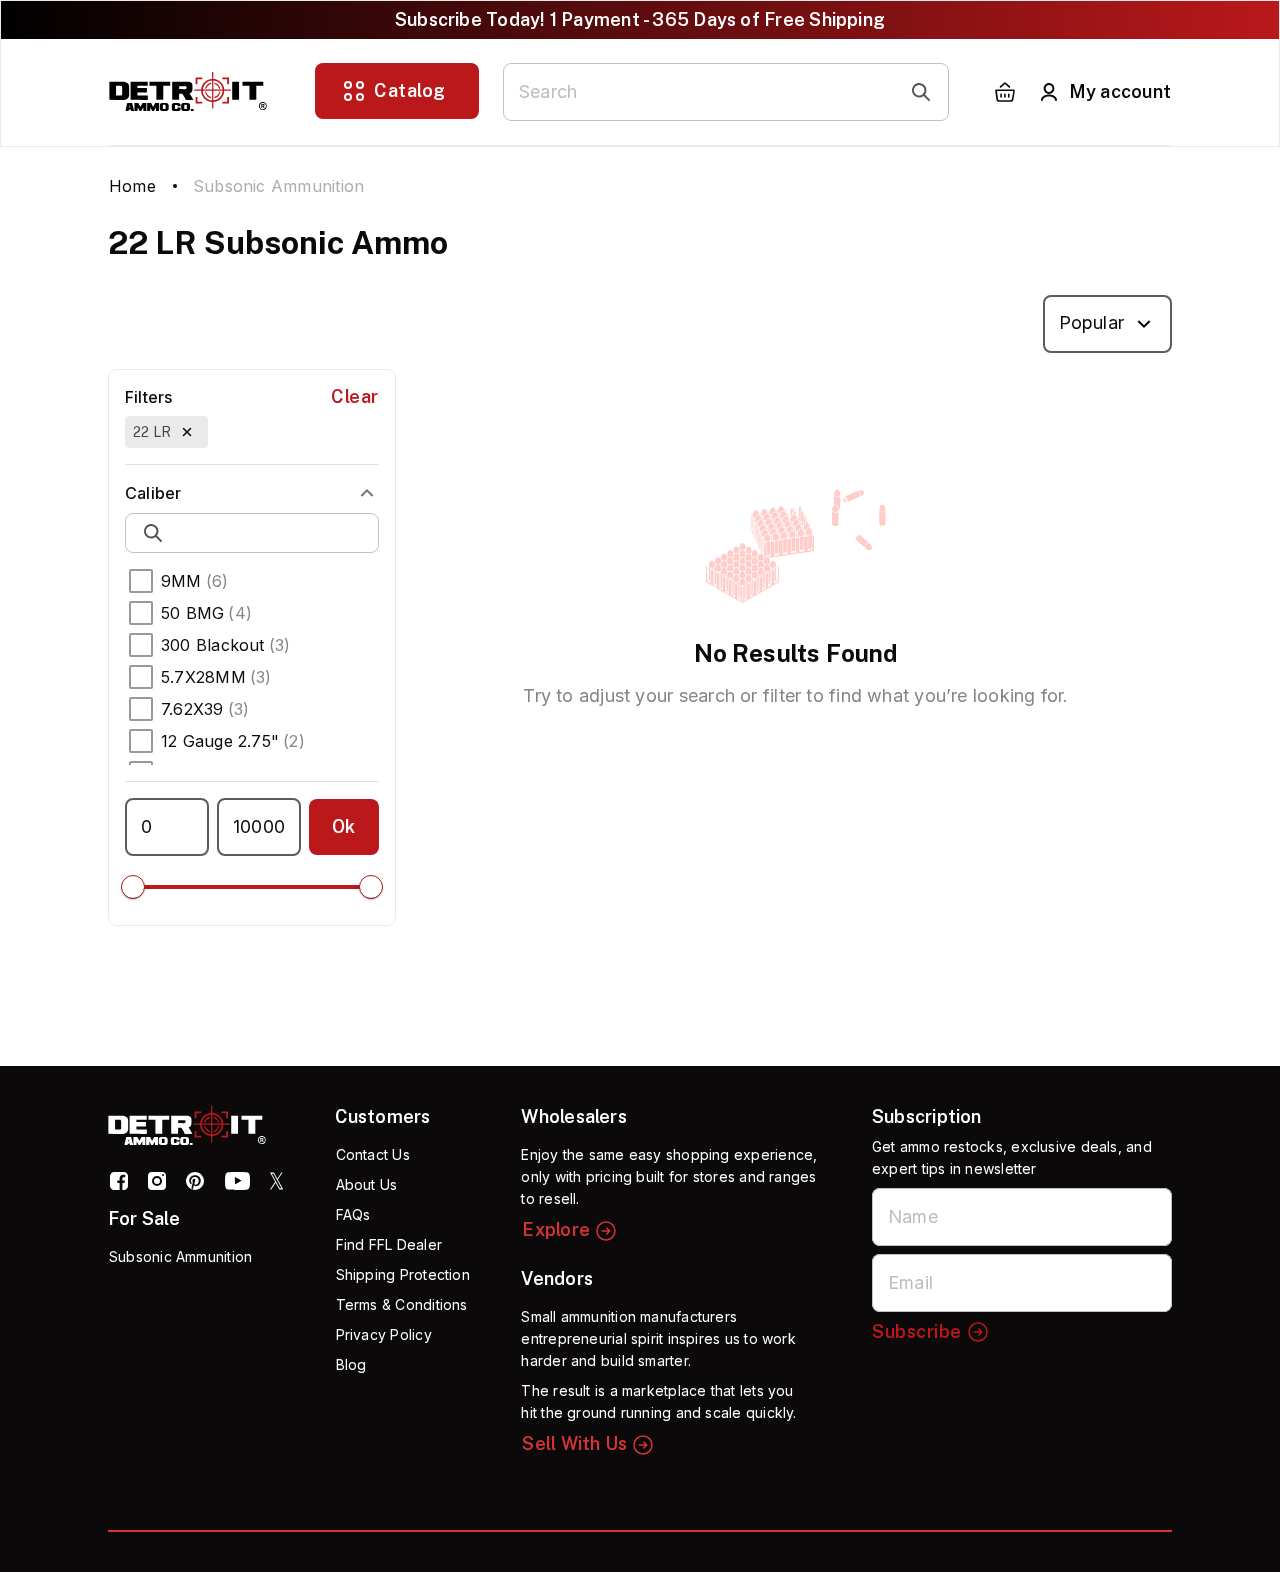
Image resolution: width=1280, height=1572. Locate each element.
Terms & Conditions (402, 1304)
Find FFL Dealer (389, 1244)
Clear (355, 396)
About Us (367, 1184)
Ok (344, 826)
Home (132, 186)
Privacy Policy (384, 1334)
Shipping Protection (403, 1274)
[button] (166, 432)
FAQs (353, 1214)
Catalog (410, 90)
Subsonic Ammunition (180, 1256)
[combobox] (1107, 324)
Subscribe (917, 1331)
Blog (351, 1364)
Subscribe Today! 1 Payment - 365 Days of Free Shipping (640, 19)
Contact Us (373, 1154)
